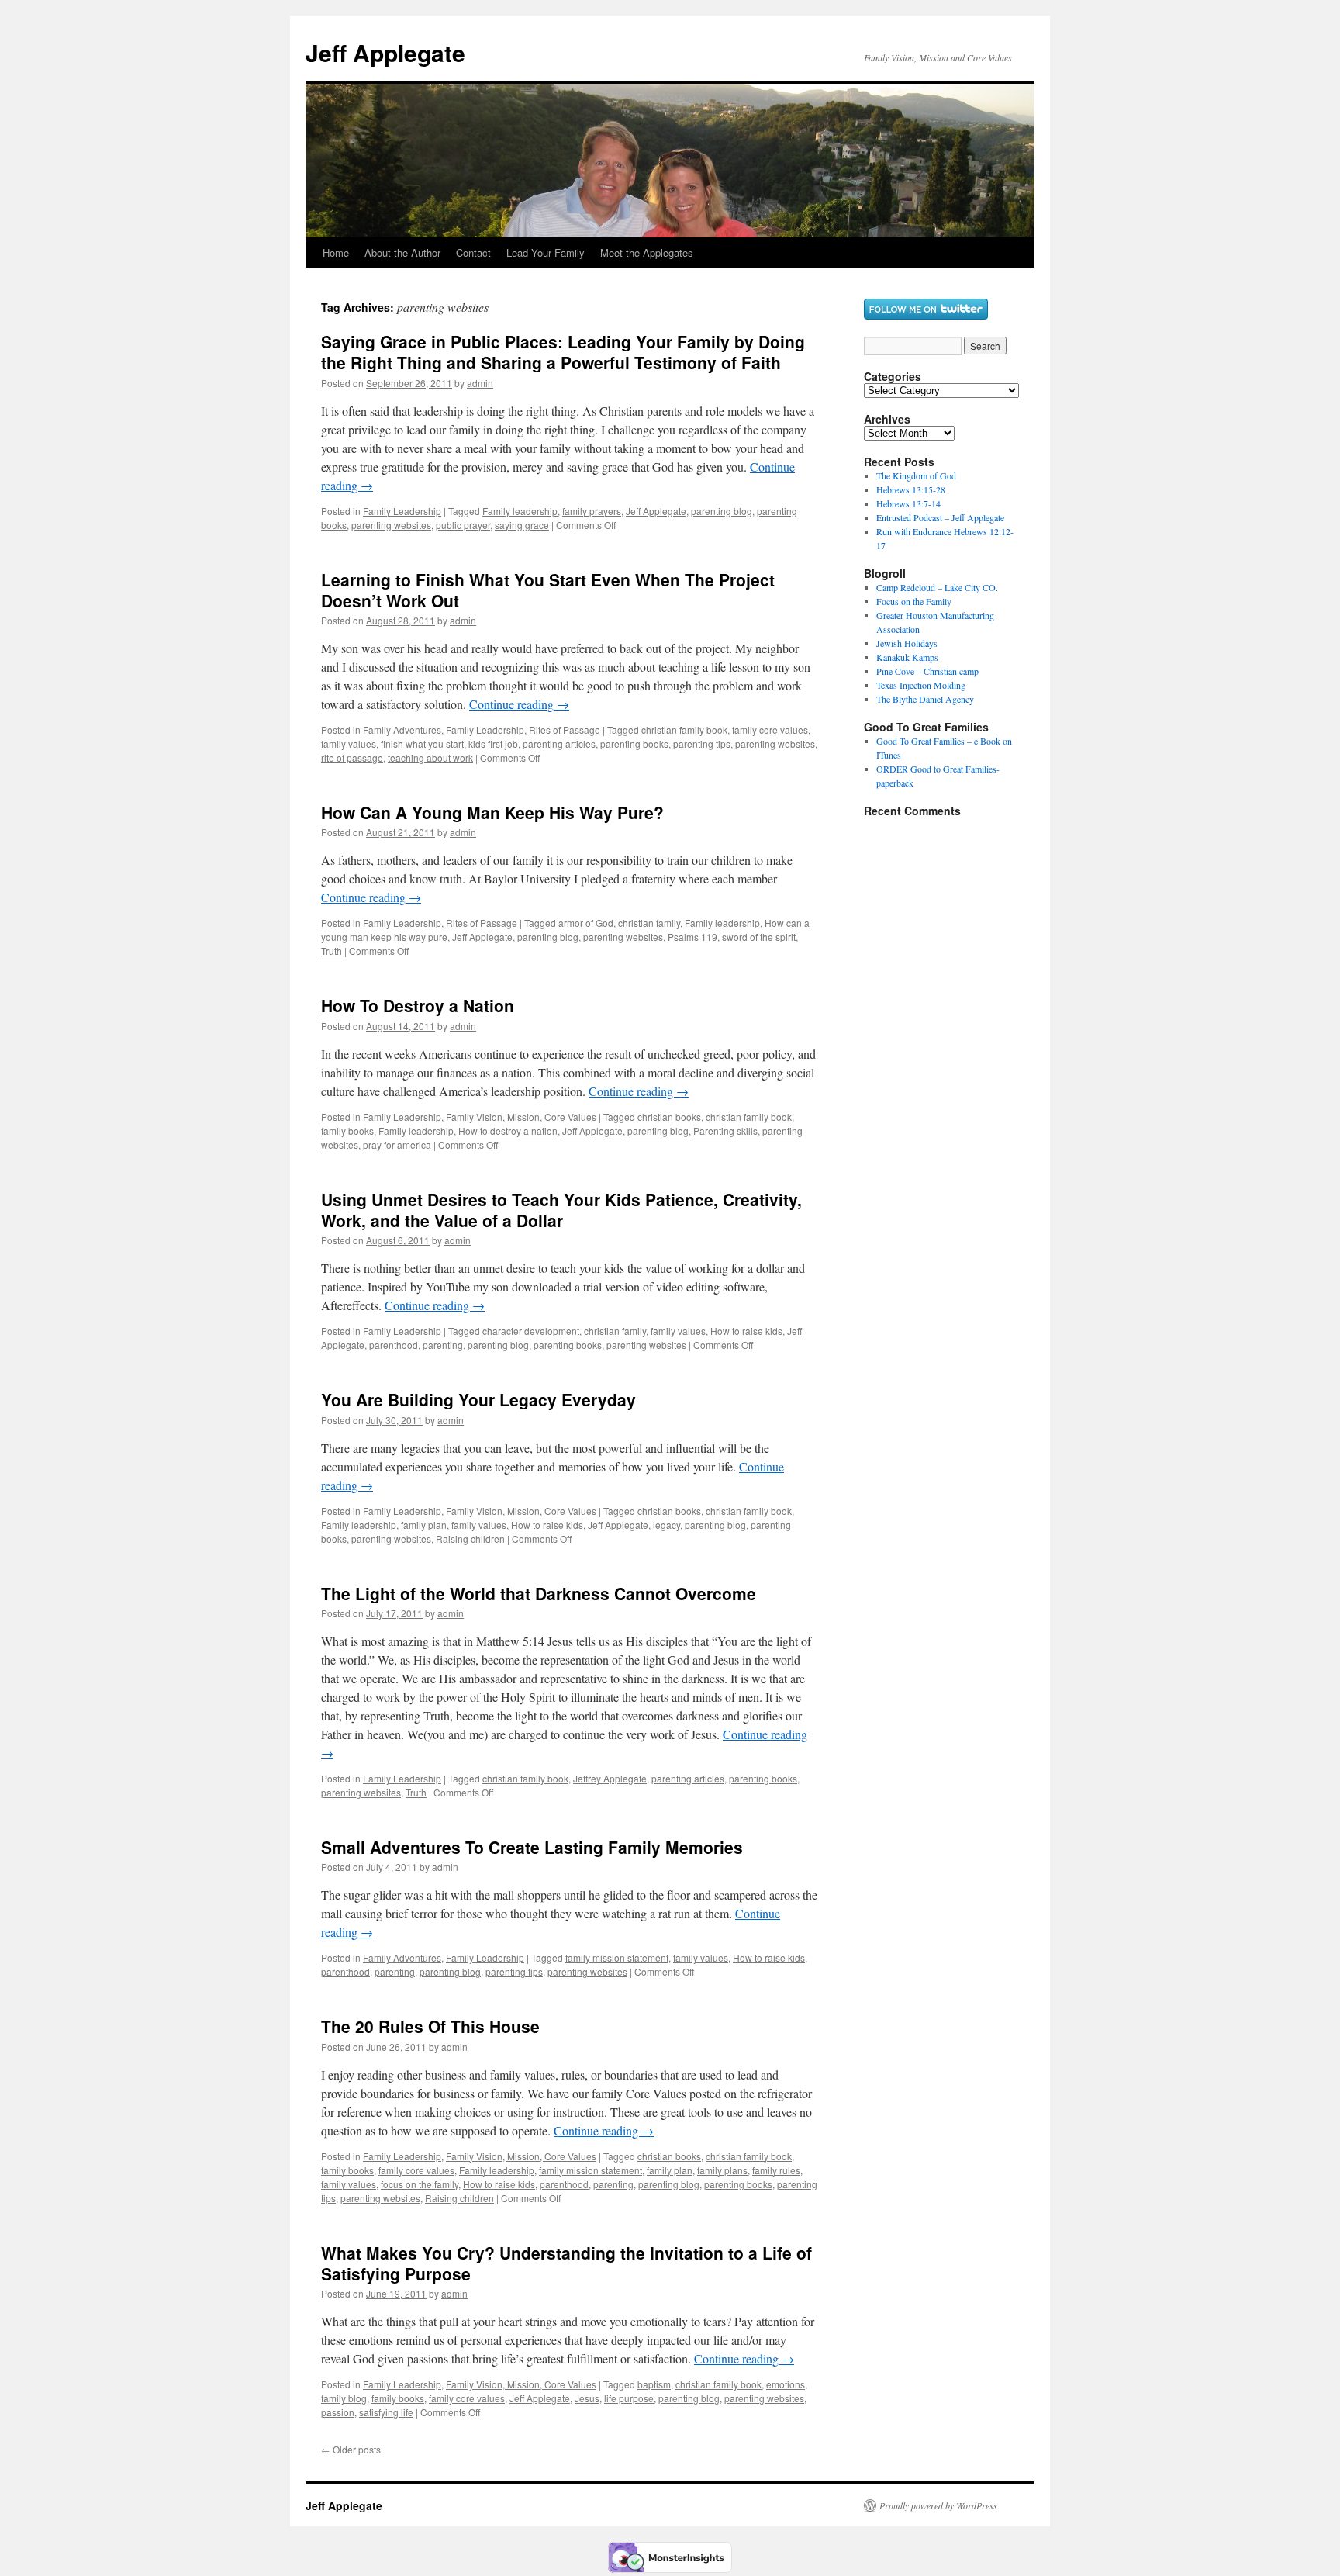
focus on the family (420, 2184)
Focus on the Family (914, 601)
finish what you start (422, 743)
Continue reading (519, 704)
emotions (786, 2384)
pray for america (397, 1145)
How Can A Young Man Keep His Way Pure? (492, 812)
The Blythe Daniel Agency (925, 699)
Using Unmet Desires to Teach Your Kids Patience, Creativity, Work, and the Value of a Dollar (561, 1210)
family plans (722, 2170)
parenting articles (559, 743)
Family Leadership (402, 511)
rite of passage (352, 757)
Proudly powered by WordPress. (939, 2505)
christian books (669, 1117)
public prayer (463, 525)
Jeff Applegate (385, 52)
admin (480, 383)
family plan (424, 1525)
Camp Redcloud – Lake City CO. (937, 587)
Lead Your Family (546, 252)
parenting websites (391, 525)
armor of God (586, 923)
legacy (667, 1525)
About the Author (402, 252)
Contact (473, 252)
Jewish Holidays (907, 643)
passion (338, 2412)
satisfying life (386, 2412)
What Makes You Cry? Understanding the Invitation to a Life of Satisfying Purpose (566, 2263)
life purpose (629, 2398)
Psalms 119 (692, 937)
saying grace (522, 525)
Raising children (470, 1539)
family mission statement (617, 1957)
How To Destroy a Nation (418, 1005)
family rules (776, 2170)
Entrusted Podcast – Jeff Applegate (940, 517)
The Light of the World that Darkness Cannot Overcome (539, 1593)
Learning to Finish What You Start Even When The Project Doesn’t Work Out (548, 590)
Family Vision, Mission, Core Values (521, 1117)
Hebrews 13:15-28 (911, 489)
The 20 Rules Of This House (430, 2026)
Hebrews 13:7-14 (908, 503)
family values (349, 743)
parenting (443, 1345)
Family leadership (520, 511)
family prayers (592, 511)
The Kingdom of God (916, 475)
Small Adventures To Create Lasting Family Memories (532, 1847)
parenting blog (722, 511)
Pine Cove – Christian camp (927, 671)
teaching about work (430, 757)
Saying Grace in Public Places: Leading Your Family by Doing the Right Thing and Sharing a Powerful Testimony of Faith (563, 352)
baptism (654, 2384)
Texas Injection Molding (921, 685)
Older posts (351, 2449)
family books (347, 1131)
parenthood (394, 1345)
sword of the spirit (759, 937)
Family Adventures (402, 730)
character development (531, 1331)
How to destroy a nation (508, 1131)
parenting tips (702, 743)
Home (336, 252)
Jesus (587, 2398)
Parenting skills (725, 1131)
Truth (332, 951)
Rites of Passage (565, 730)
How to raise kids (746, 1331)
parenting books (634, 743)
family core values (770, 730)
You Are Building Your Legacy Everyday (478, 1399)
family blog (344, 2398)
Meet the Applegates (647, 252)
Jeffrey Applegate (610, 1778)
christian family (649, 923)
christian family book (684, 730)
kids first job (493, 743)
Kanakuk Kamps (907, 657)
